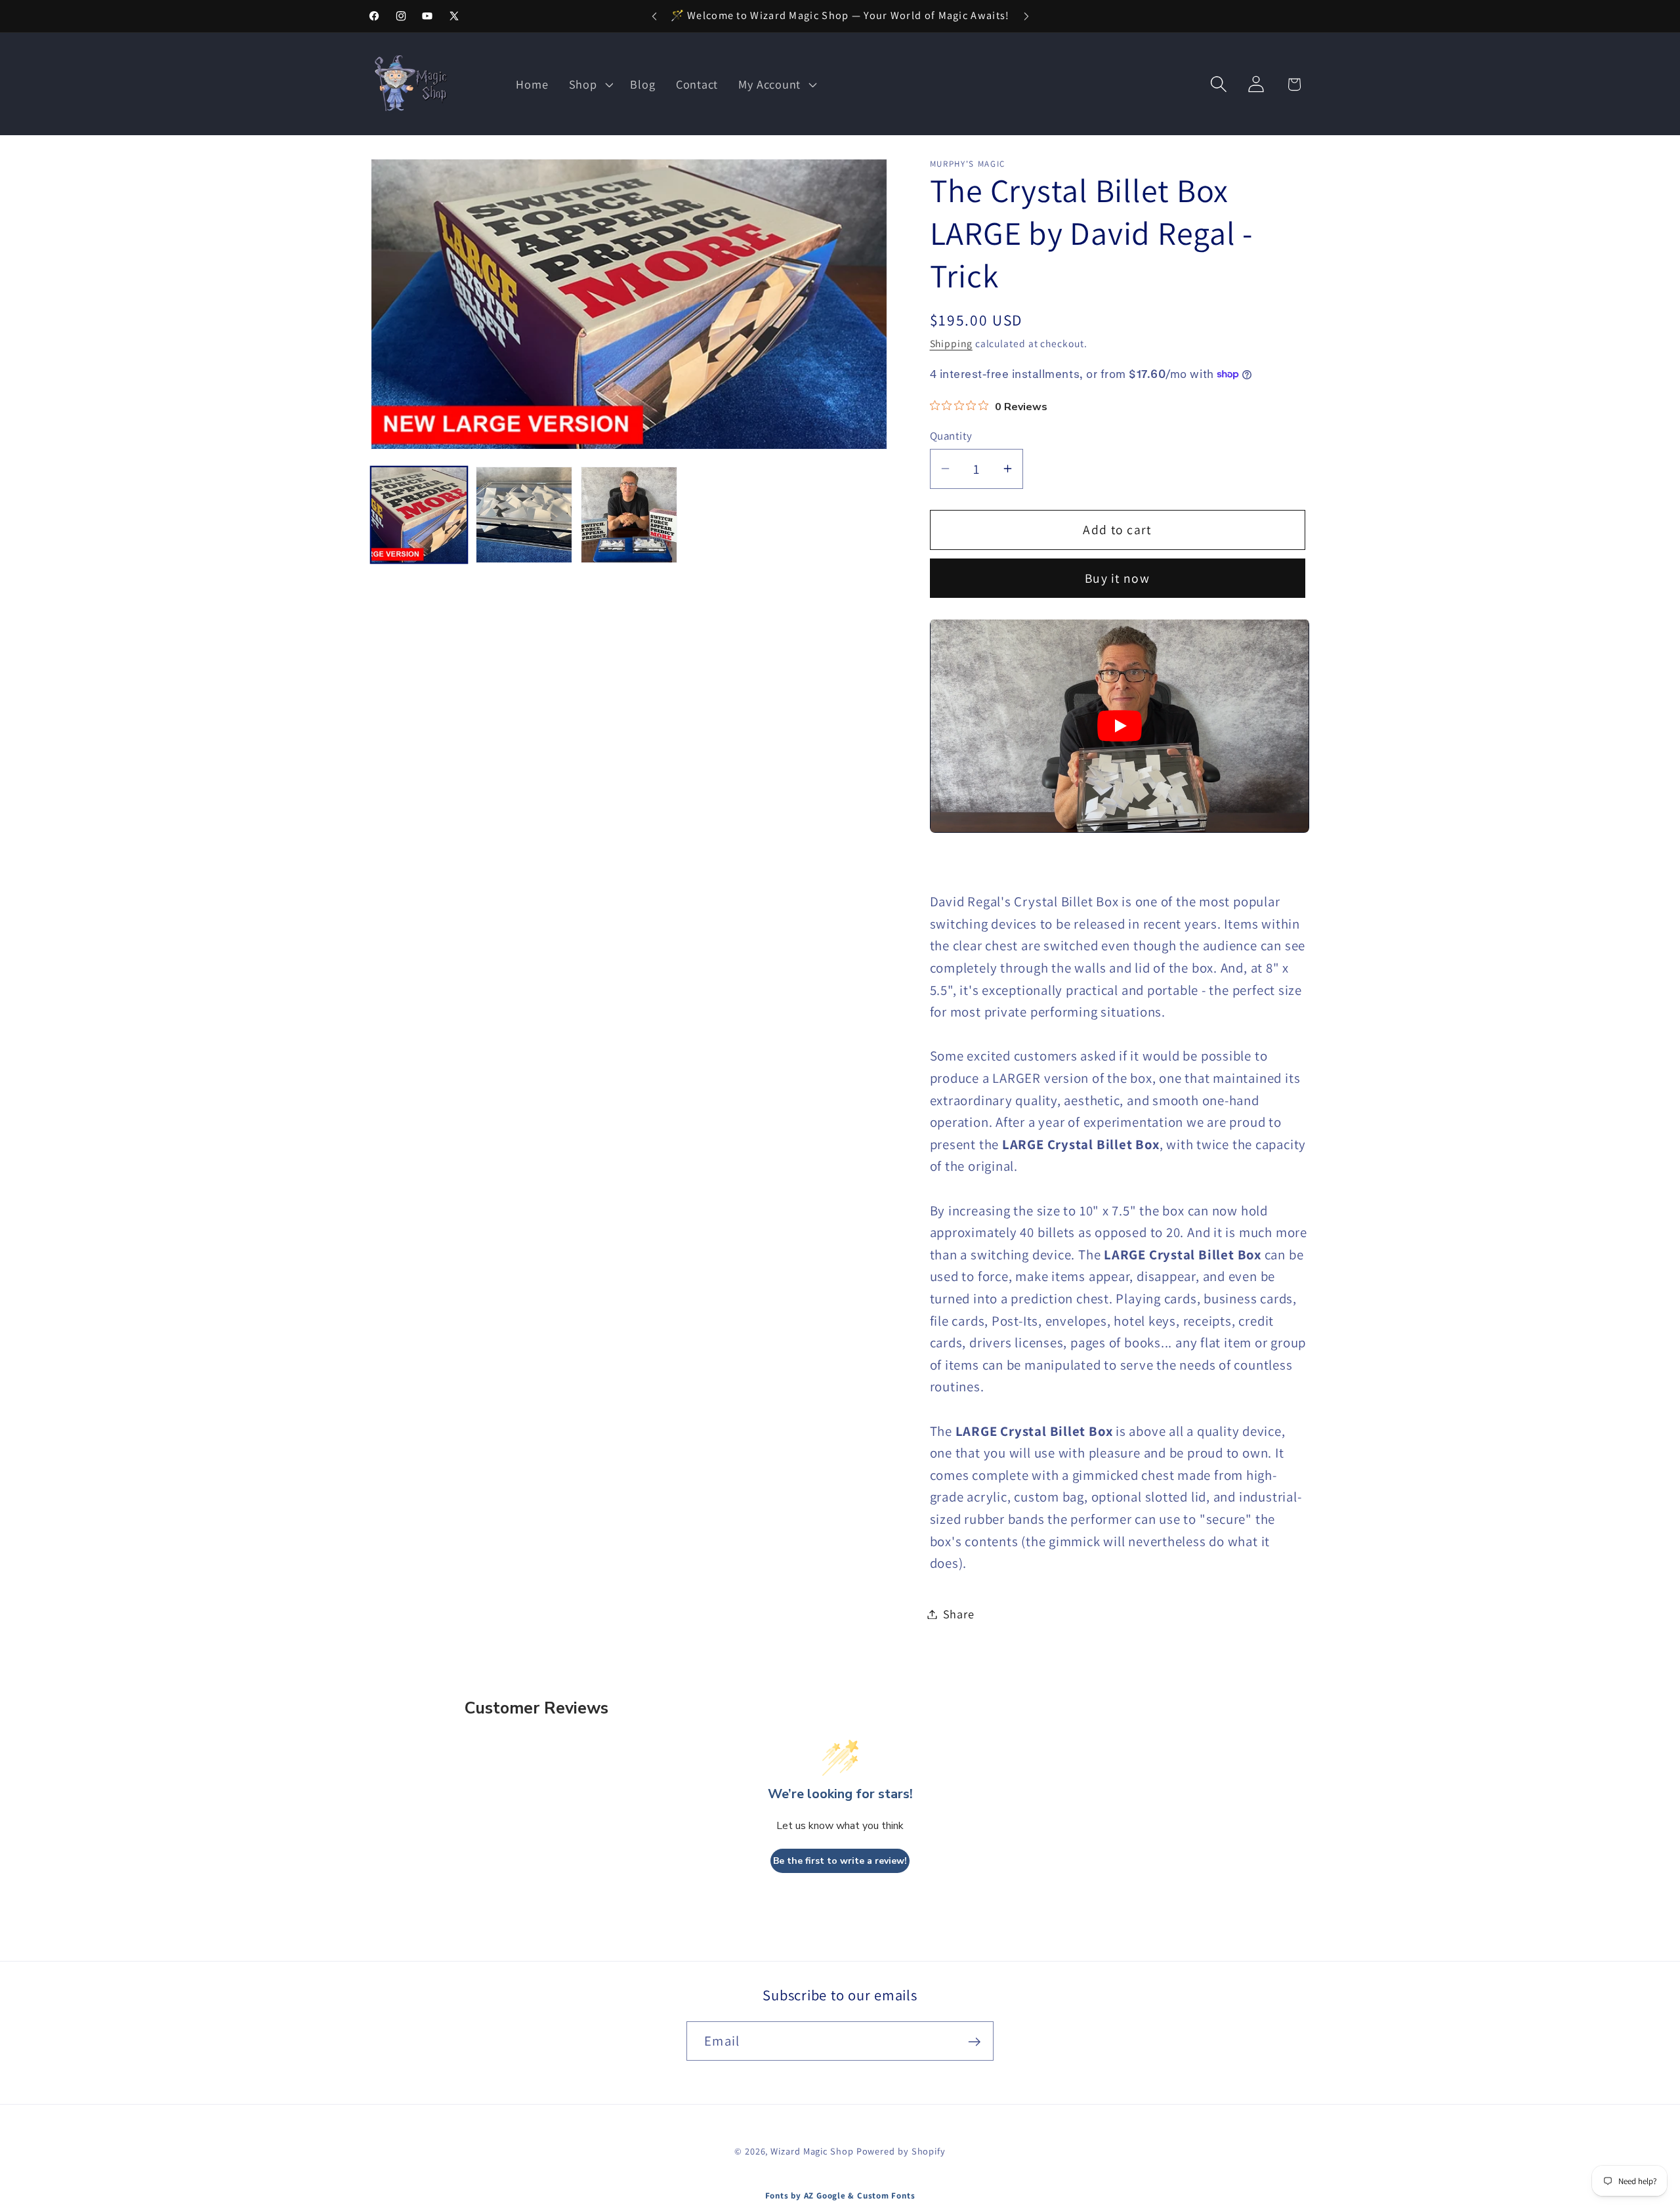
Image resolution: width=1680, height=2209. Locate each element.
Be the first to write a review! (840, 1861)
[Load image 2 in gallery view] (524, 515)
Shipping (951, 343)
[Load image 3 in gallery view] (629, 515)
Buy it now (1117, 578)
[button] (589, 84)
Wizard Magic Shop (812, 2151)
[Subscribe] (974, 2042)
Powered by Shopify (901, 2151)
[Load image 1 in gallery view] (419, 515)
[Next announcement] (1026, 16)
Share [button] (959, 1614)
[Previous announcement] (654, 16)
